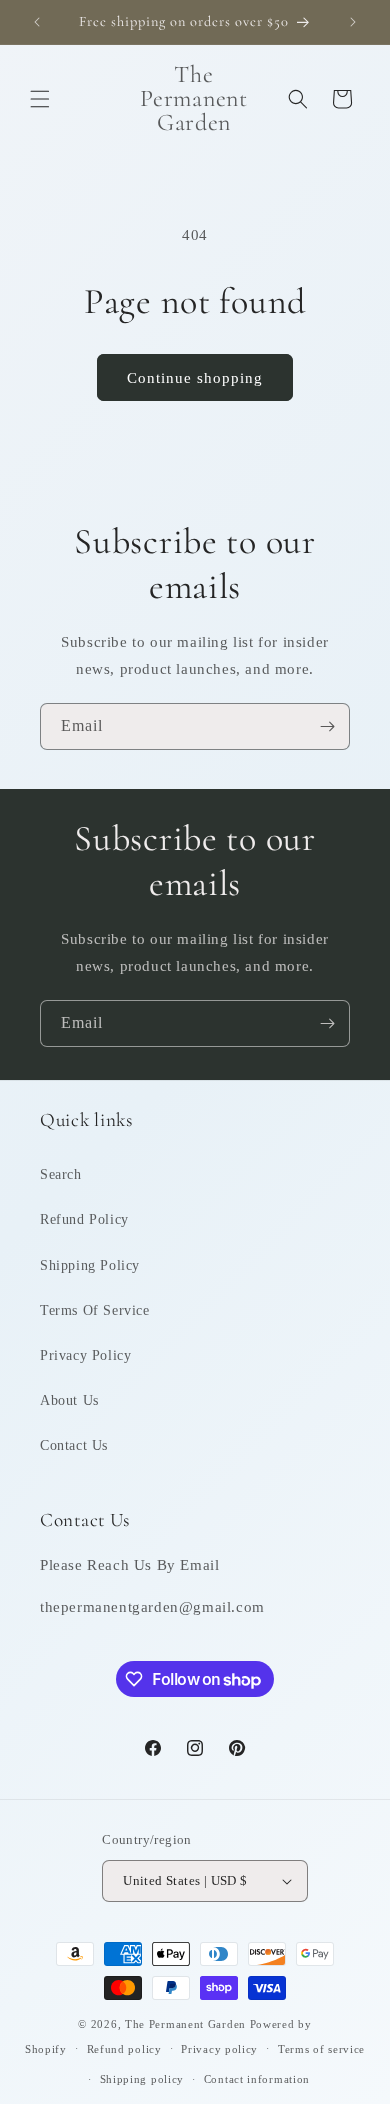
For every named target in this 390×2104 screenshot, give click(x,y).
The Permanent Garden (185, 2024)
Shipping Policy (90, 1265)
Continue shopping (195, 378)
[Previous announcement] (37, 22)
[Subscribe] (327, 726)
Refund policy (124, 2049)
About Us (69, 1400)
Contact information (257, 2079)
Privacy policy (219, 2049)
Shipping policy (142, 2079)
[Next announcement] (353, 22)
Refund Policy (84, 1219)
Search (61, 1174)
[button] (40, 99)
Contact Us (74, 1445)
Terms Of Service (95, 1310)
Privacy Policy (85, 1355)
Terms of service (321, 2049)
